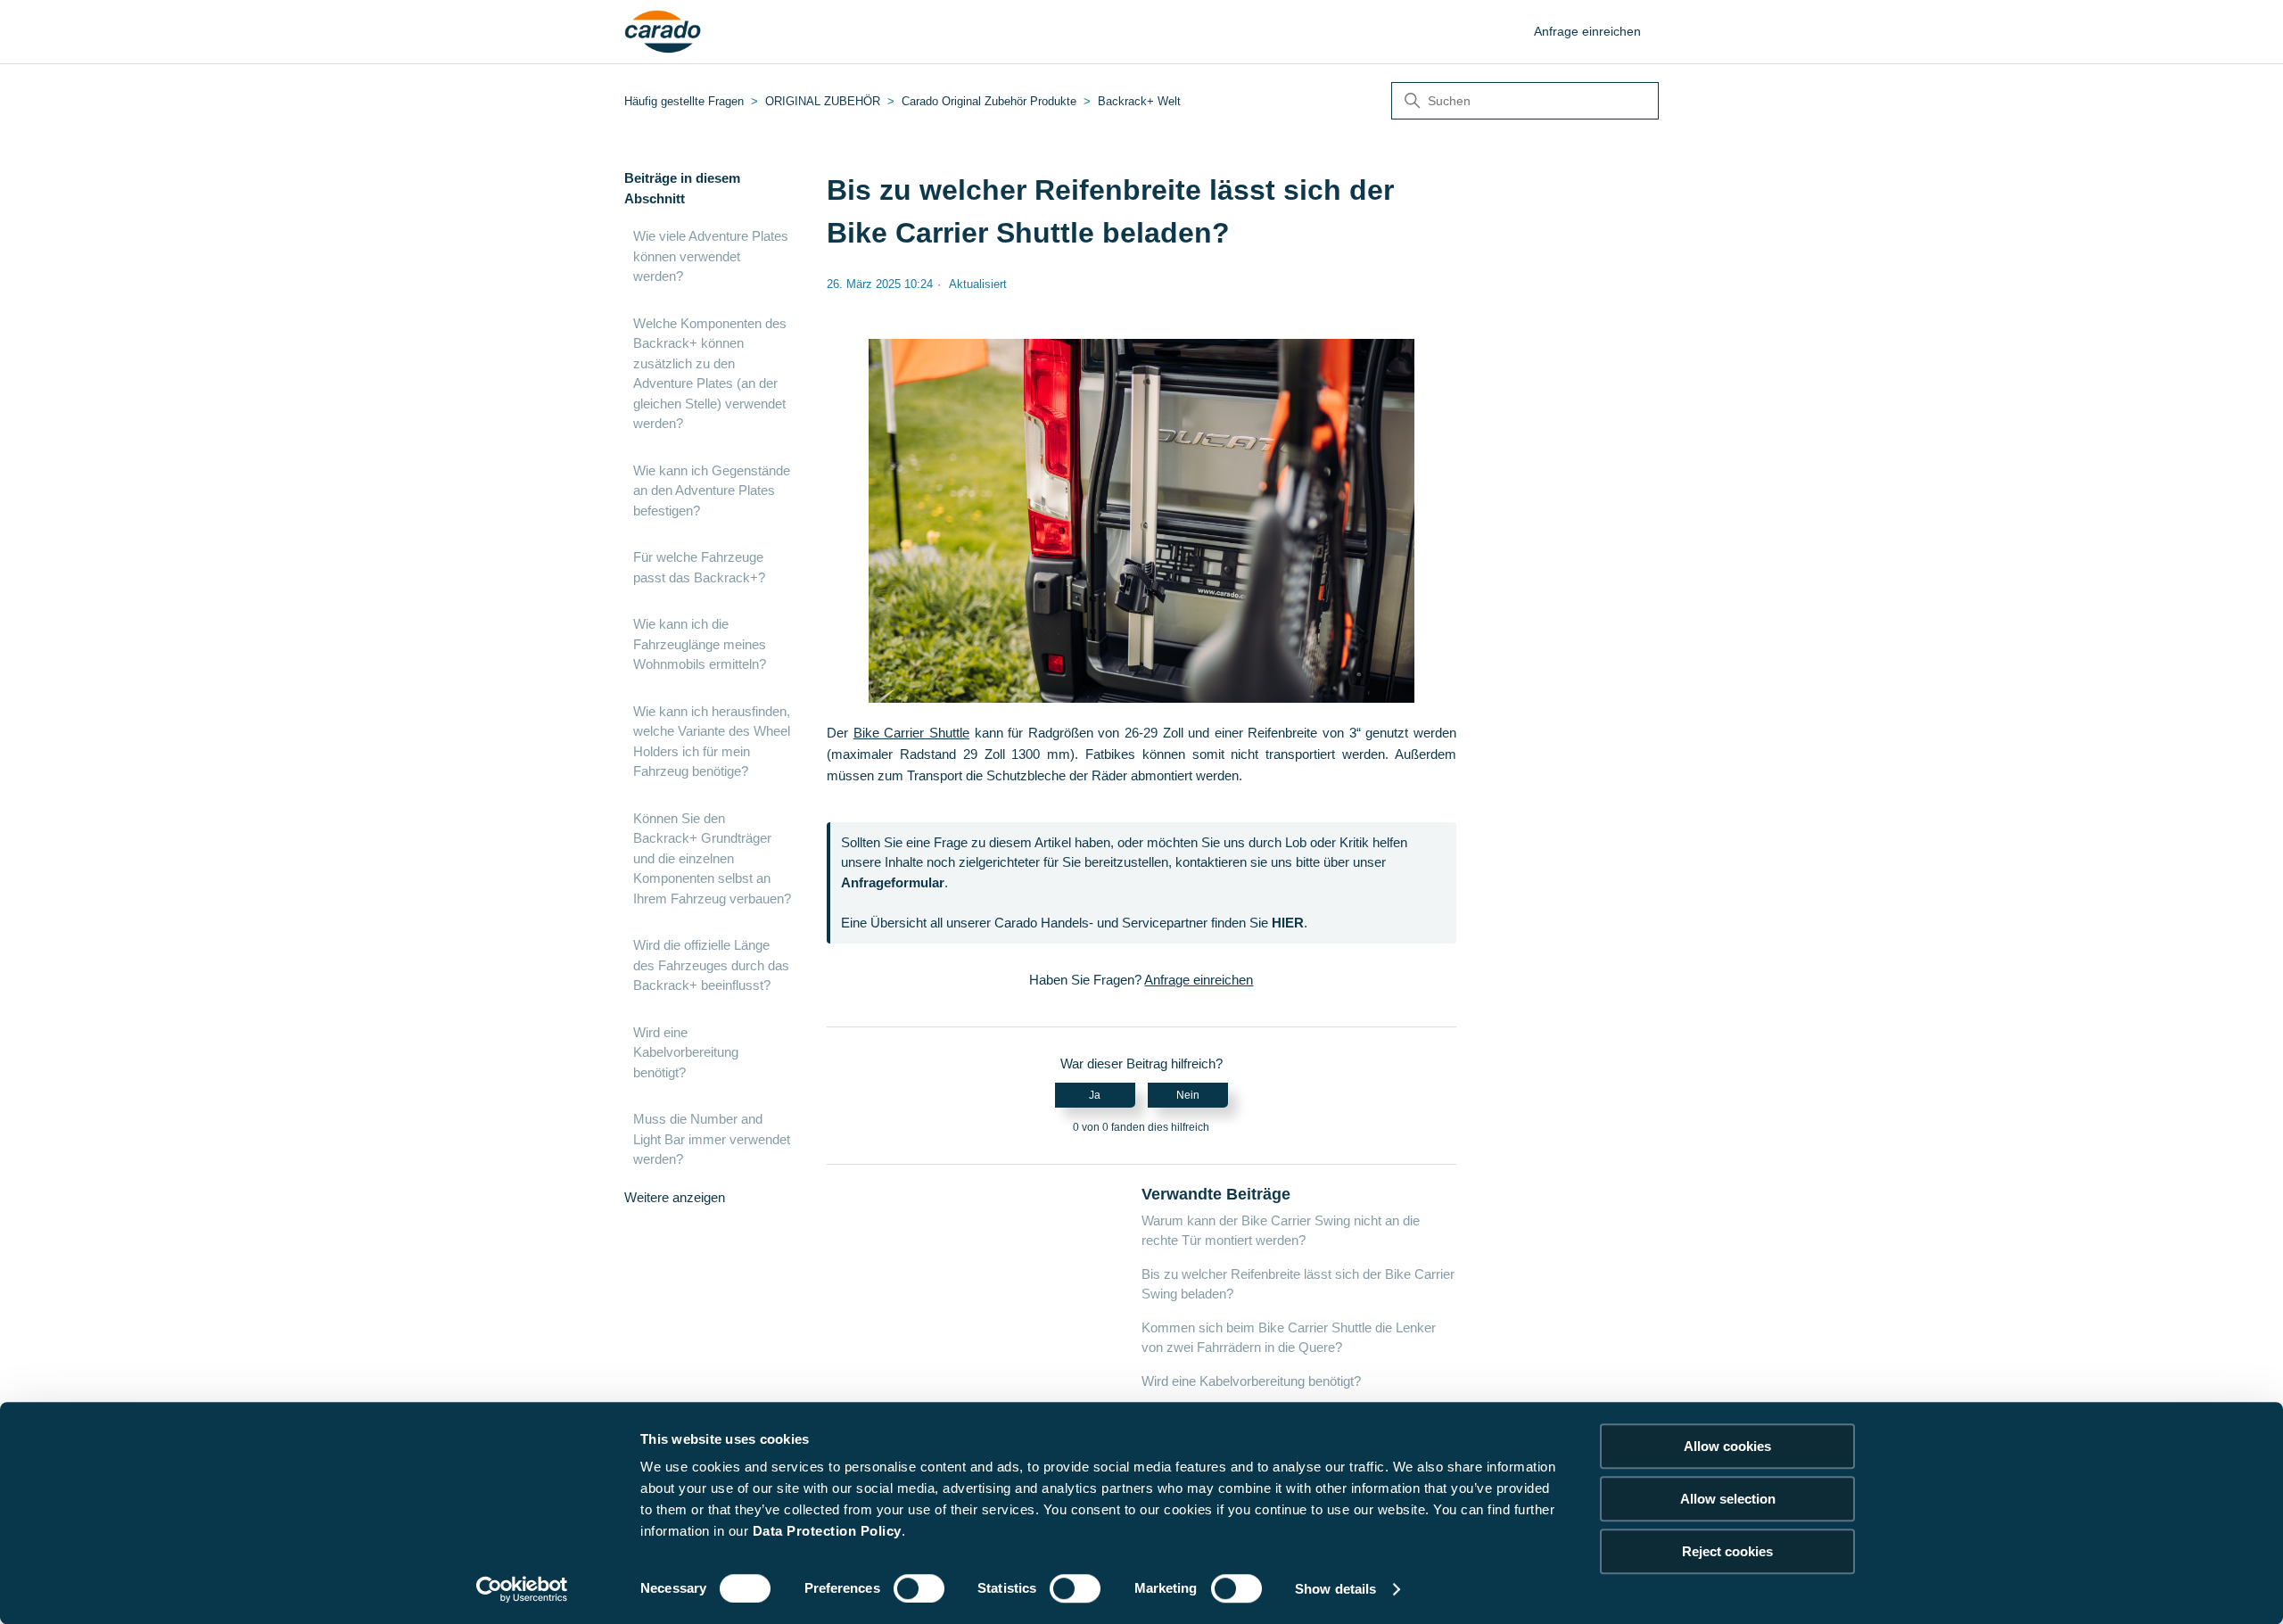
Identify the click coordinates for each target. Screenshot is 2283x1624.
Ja (1095, 1095)
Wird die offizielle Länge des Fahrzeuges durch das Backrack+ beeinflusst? (711, 965)
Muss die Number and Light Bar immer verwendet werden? (712, 1139)
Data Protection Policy (827, 1531)
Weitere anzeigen (675, 1197)
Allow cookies (1727, 1446)
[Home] (663, 32)
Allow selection (1728, 1499)
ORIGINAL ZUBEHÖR (823, 101)
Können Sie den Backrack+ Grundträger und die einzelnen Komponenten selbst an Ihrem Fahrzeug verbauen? (712, 858)
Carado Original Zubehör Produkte (989, 101)
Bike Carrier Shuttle (911, 733)
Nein (1188, 1095)
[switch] (919, 1588)
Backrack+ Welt (1139, 101)
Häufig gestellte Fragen (684, 101)
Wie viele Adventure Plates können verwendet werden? (711, 256)
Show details (1335, 1589)
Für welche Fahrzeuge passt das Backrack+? (699, 567)
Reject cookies (1727, 1551)
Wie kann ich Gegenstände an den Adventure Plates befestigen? (712, 490)
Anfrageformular (893, 882)
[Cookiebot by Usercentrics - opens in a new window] (522, 1589)
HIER (1288, 923)
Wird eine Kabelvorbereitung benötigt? (686, 1052)
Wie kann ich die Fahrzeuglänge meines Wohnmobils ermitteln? (700, 644)
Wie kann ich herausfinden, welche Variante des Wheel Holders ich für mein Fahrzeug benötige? (712, 742)
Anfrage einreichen (1587, 31)
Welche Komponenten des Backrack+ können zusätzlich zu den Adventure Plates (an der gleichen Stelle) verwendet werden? (710, 374)
